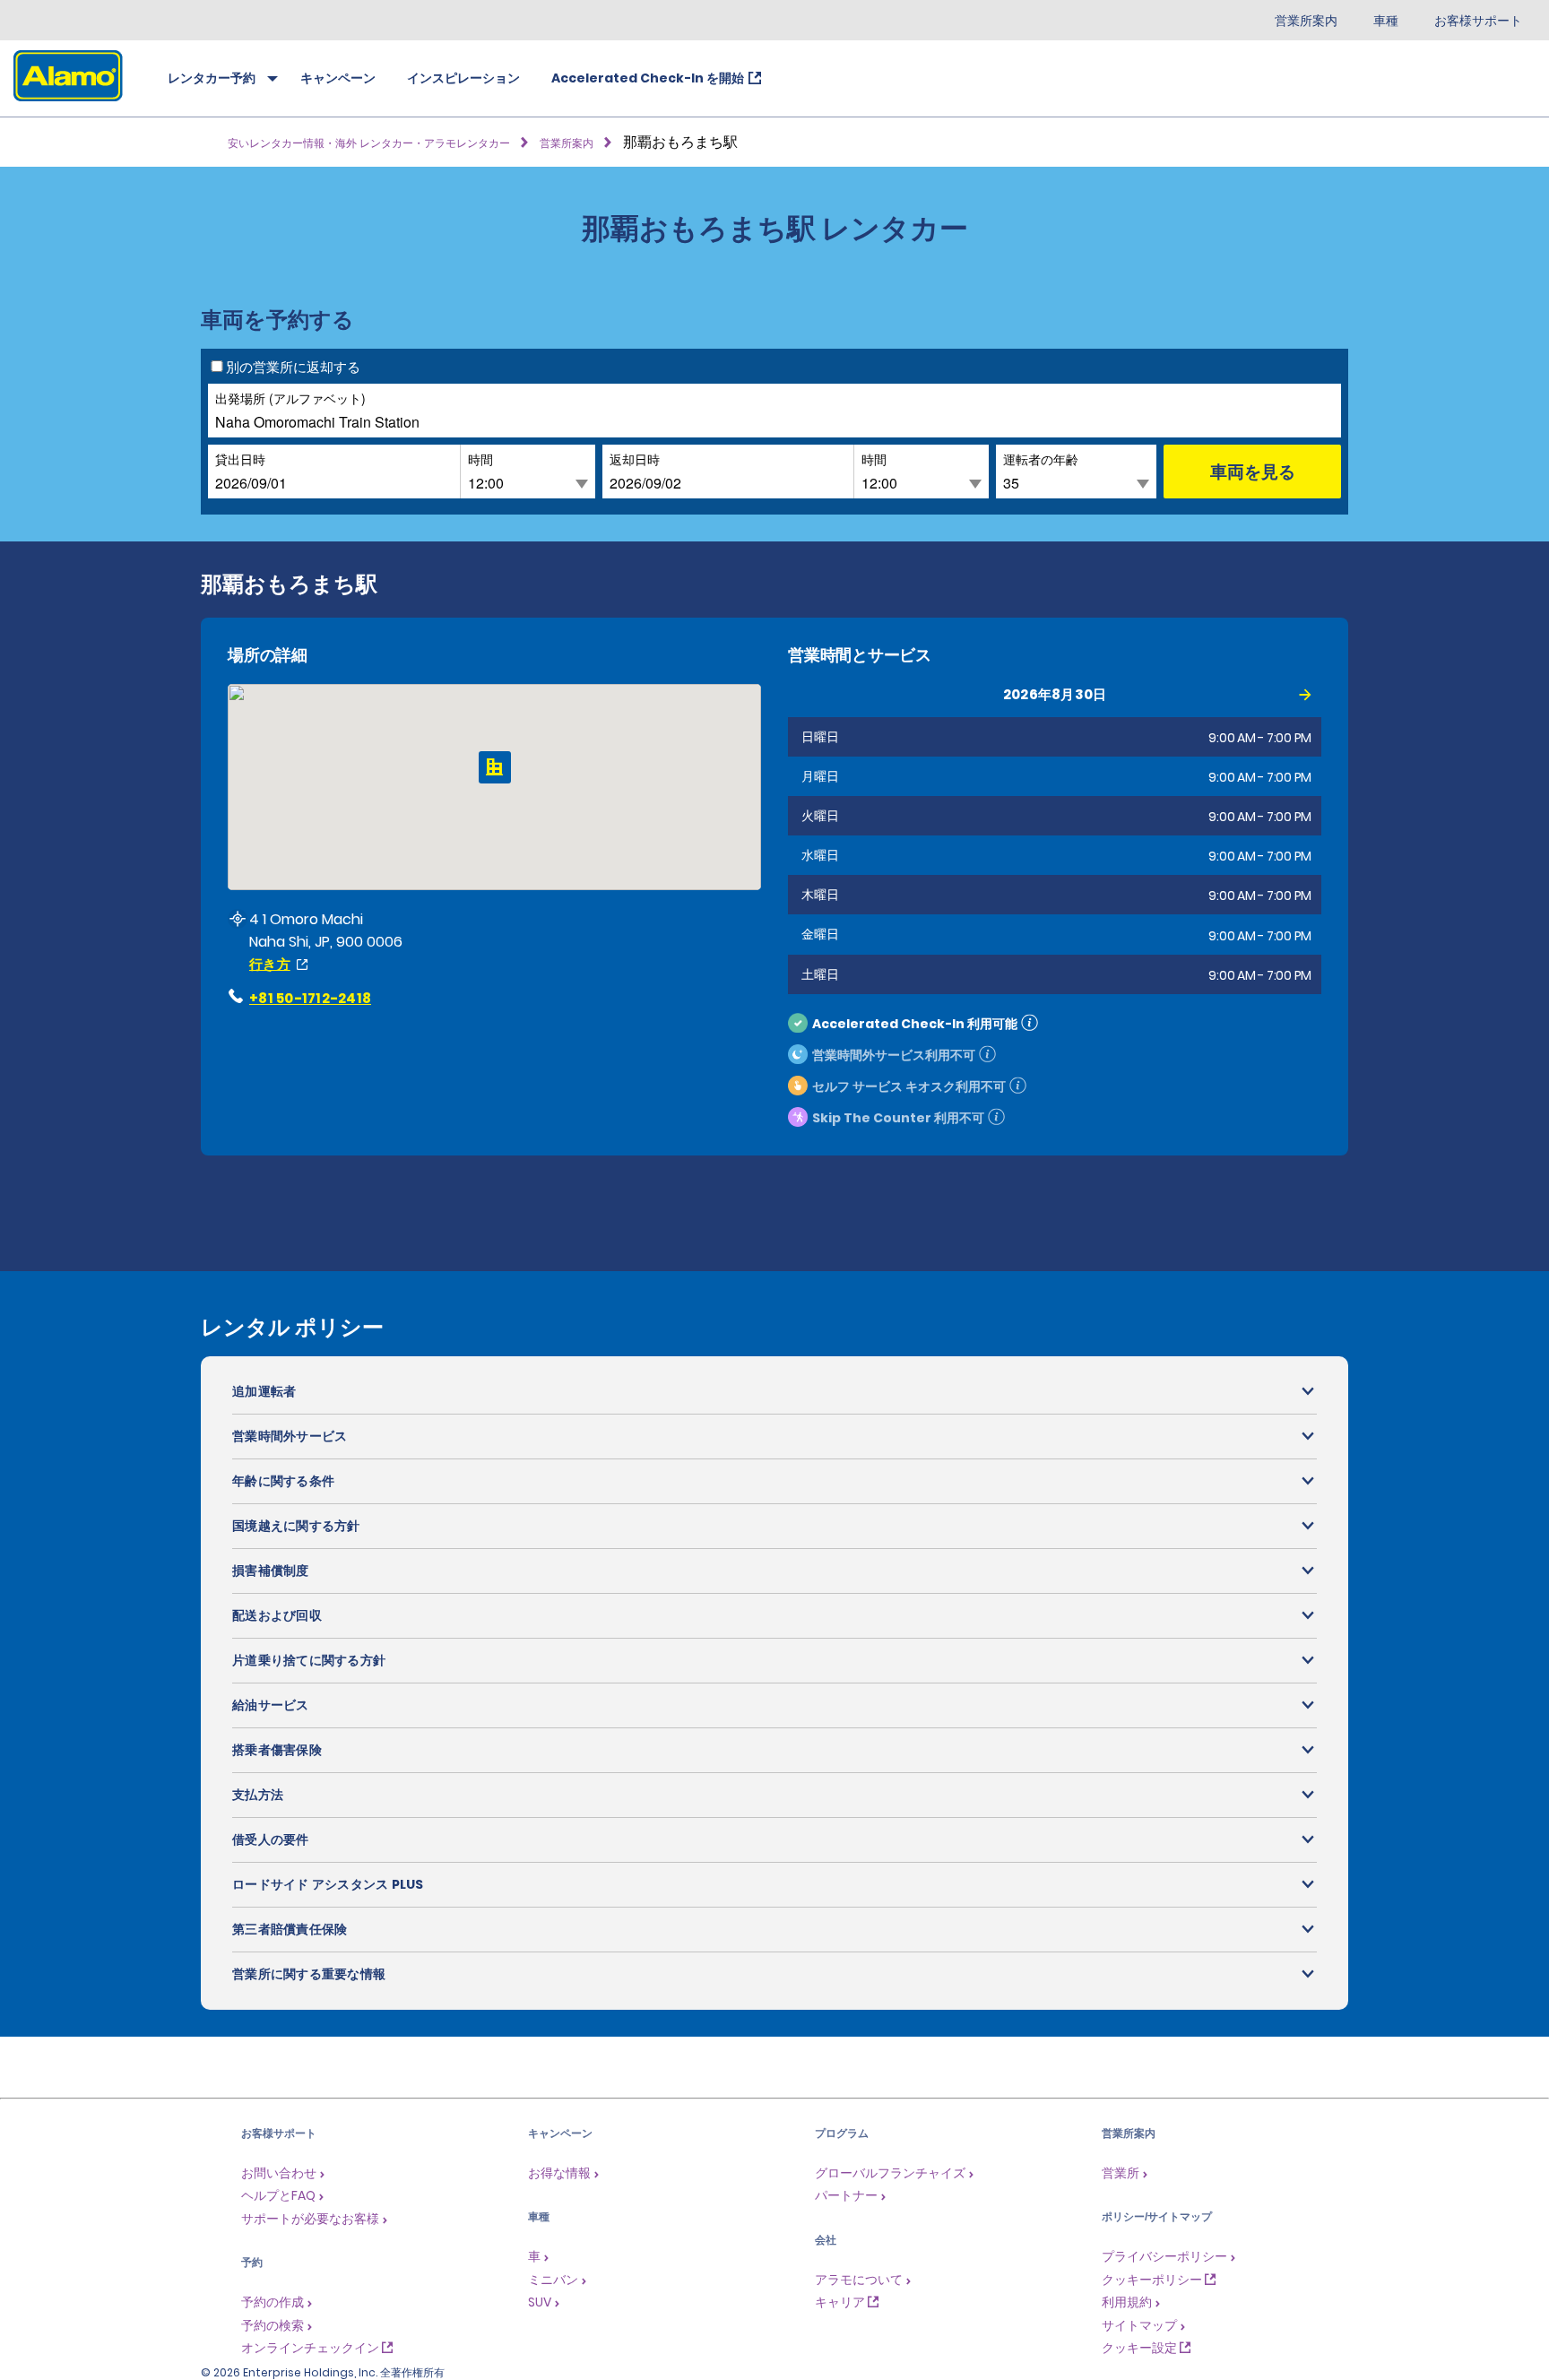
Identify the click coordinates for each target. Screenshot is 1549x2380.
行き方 (270, 964)
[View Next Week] (1305, 695)
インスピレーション (463, 78)
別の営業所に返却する (293, 367)
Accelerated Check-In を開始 (648, 78)
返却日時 (635, 459)
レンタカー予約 (212, 78)
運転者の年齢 (1041, 459)
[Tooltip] (1030, 1023)
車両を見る (1253, 471)
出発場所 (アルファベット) (290, 398)
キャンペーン (338, 78)
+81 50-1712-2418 (310, 998)
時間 (480, 459)
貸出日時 (240, 459)
